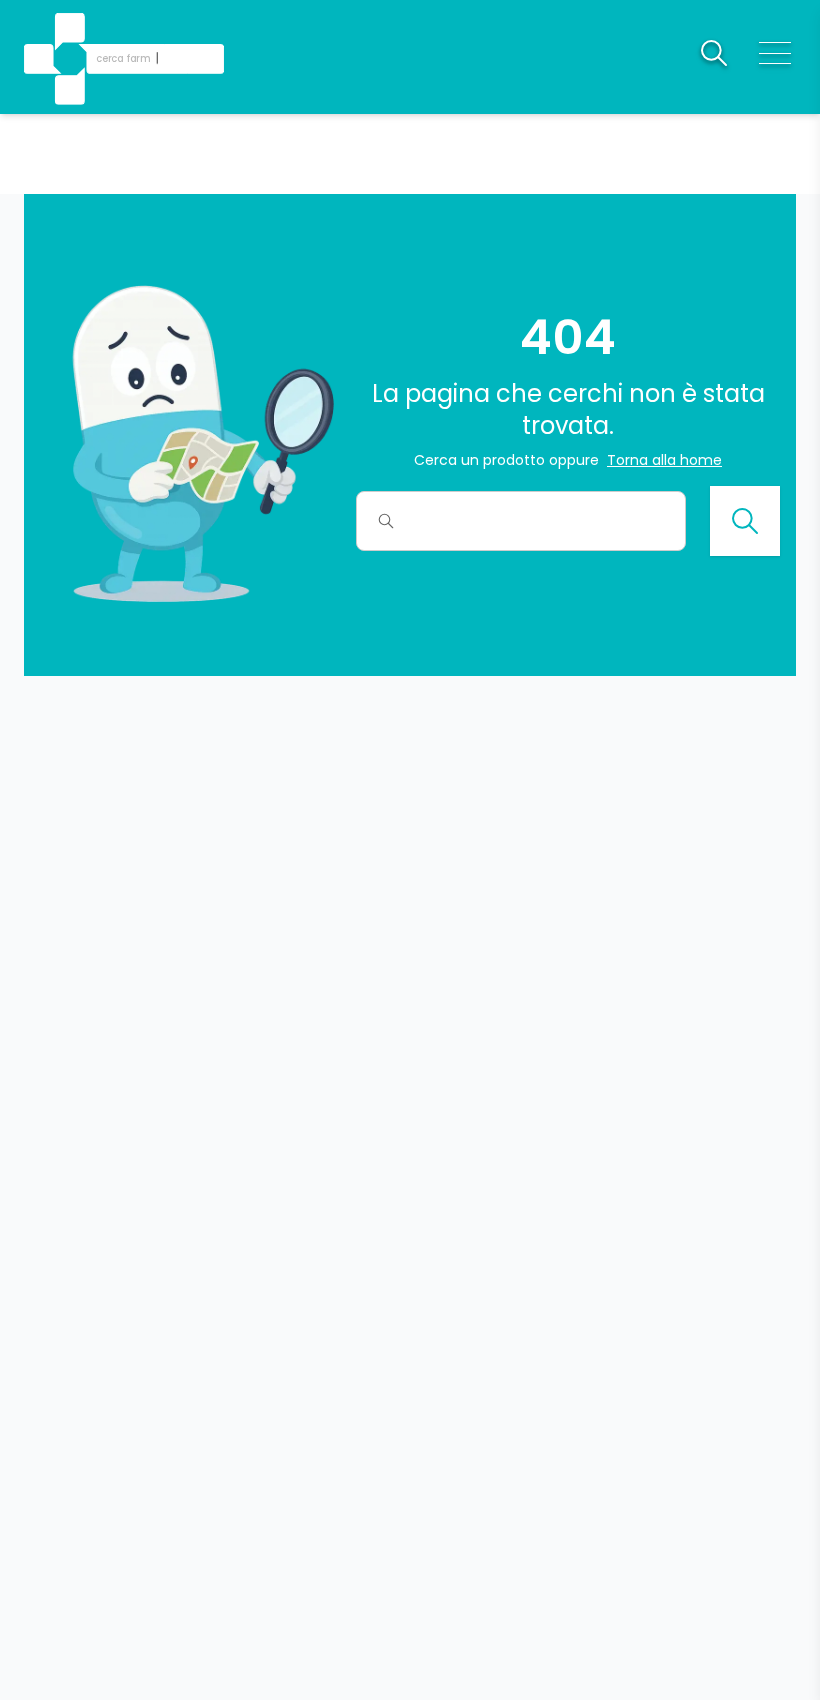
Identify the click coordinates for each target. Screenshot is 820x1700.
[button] (72, 30)
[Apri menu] (775, 53)
